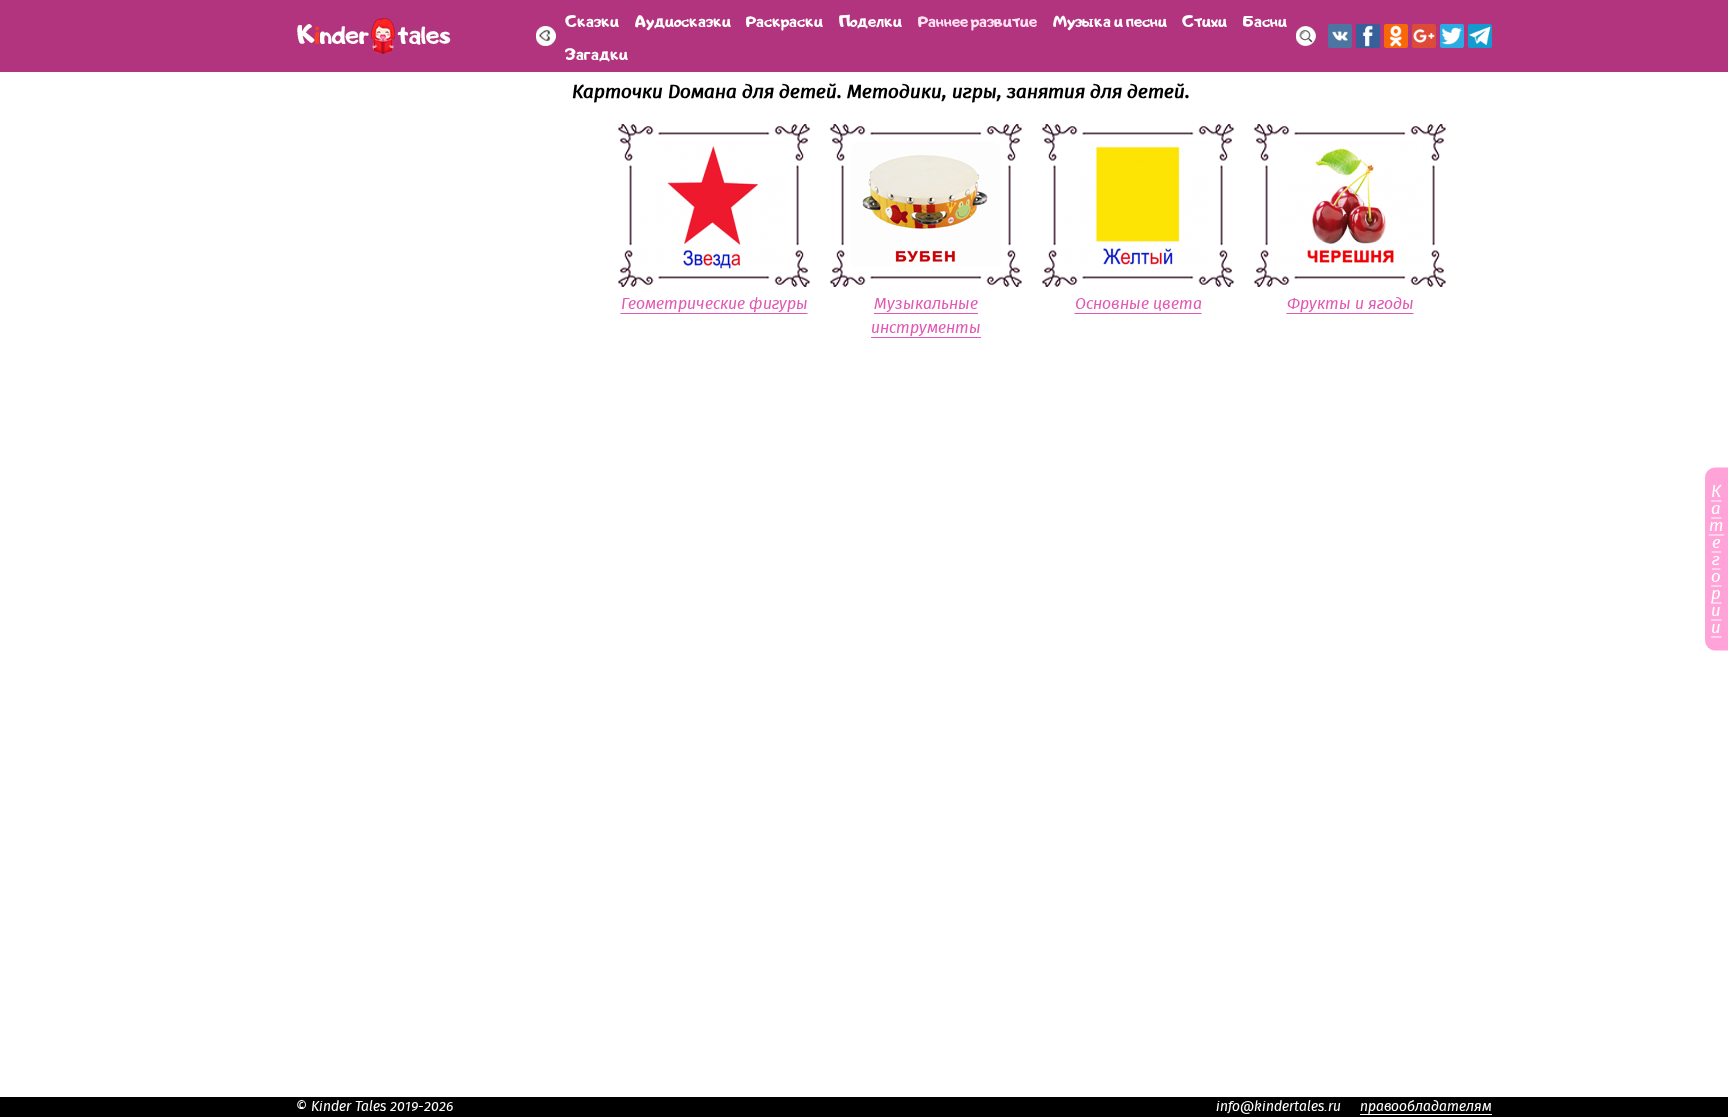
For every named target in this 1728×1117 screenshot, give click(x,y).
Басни (1265, 19)
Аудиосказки (683, 19)
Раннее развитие (977, 19)
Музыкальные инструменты (926, 316)
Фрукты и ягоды (1350, 304)
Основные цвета (1138, 304)
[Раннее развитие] (546, 36)
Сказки (592, 19)
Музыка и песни (1110, 19)
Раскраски (784, 19)
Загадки (596, 52)
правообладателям (1426, 1107)
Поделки (870, 19)
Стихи (1204, 19)
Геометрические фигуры (714, 304)
